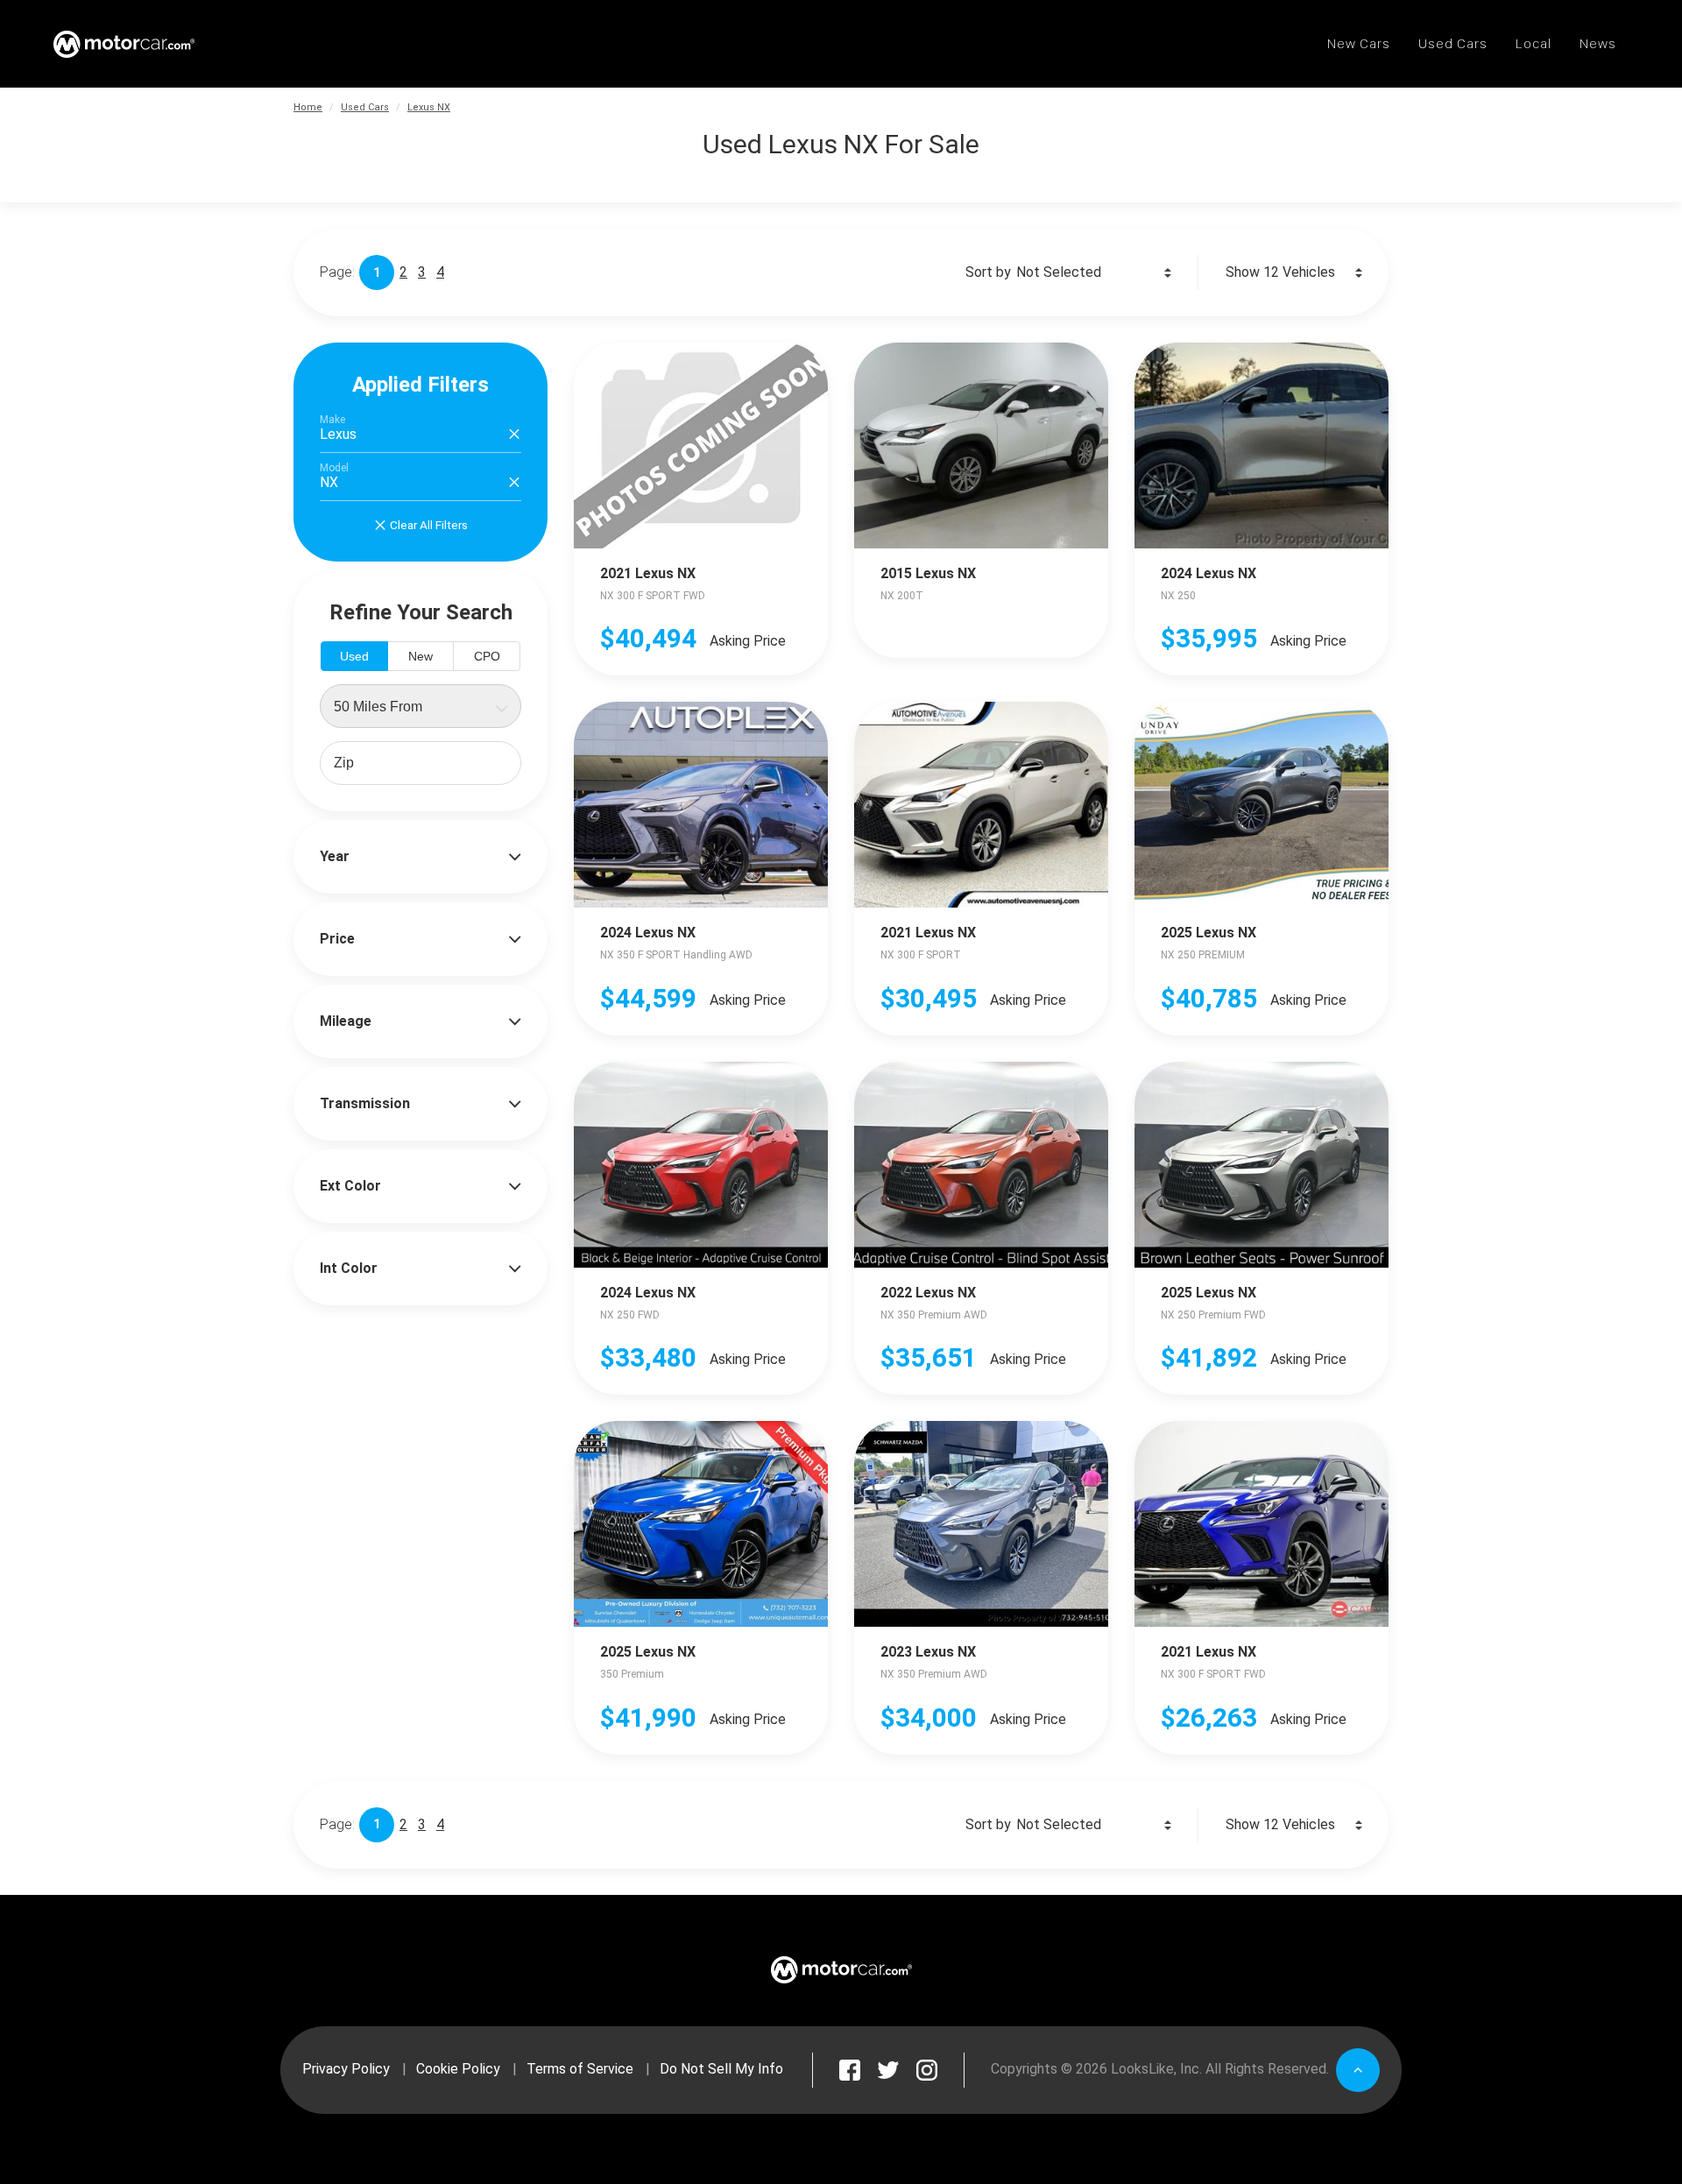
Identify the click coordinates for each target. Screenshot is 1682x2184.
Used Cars (365, 107)
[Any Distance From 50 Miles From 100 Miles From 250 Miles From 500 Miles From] (420, 706)
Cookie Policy (458, 2069)
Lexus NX (429, 107)
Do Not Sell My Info (721, 2069)
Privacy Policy (346, 2069)
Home (308, 107)
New (420, 656)
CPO (487, 656)
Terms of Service (580, 2069)
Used (354, 656)
